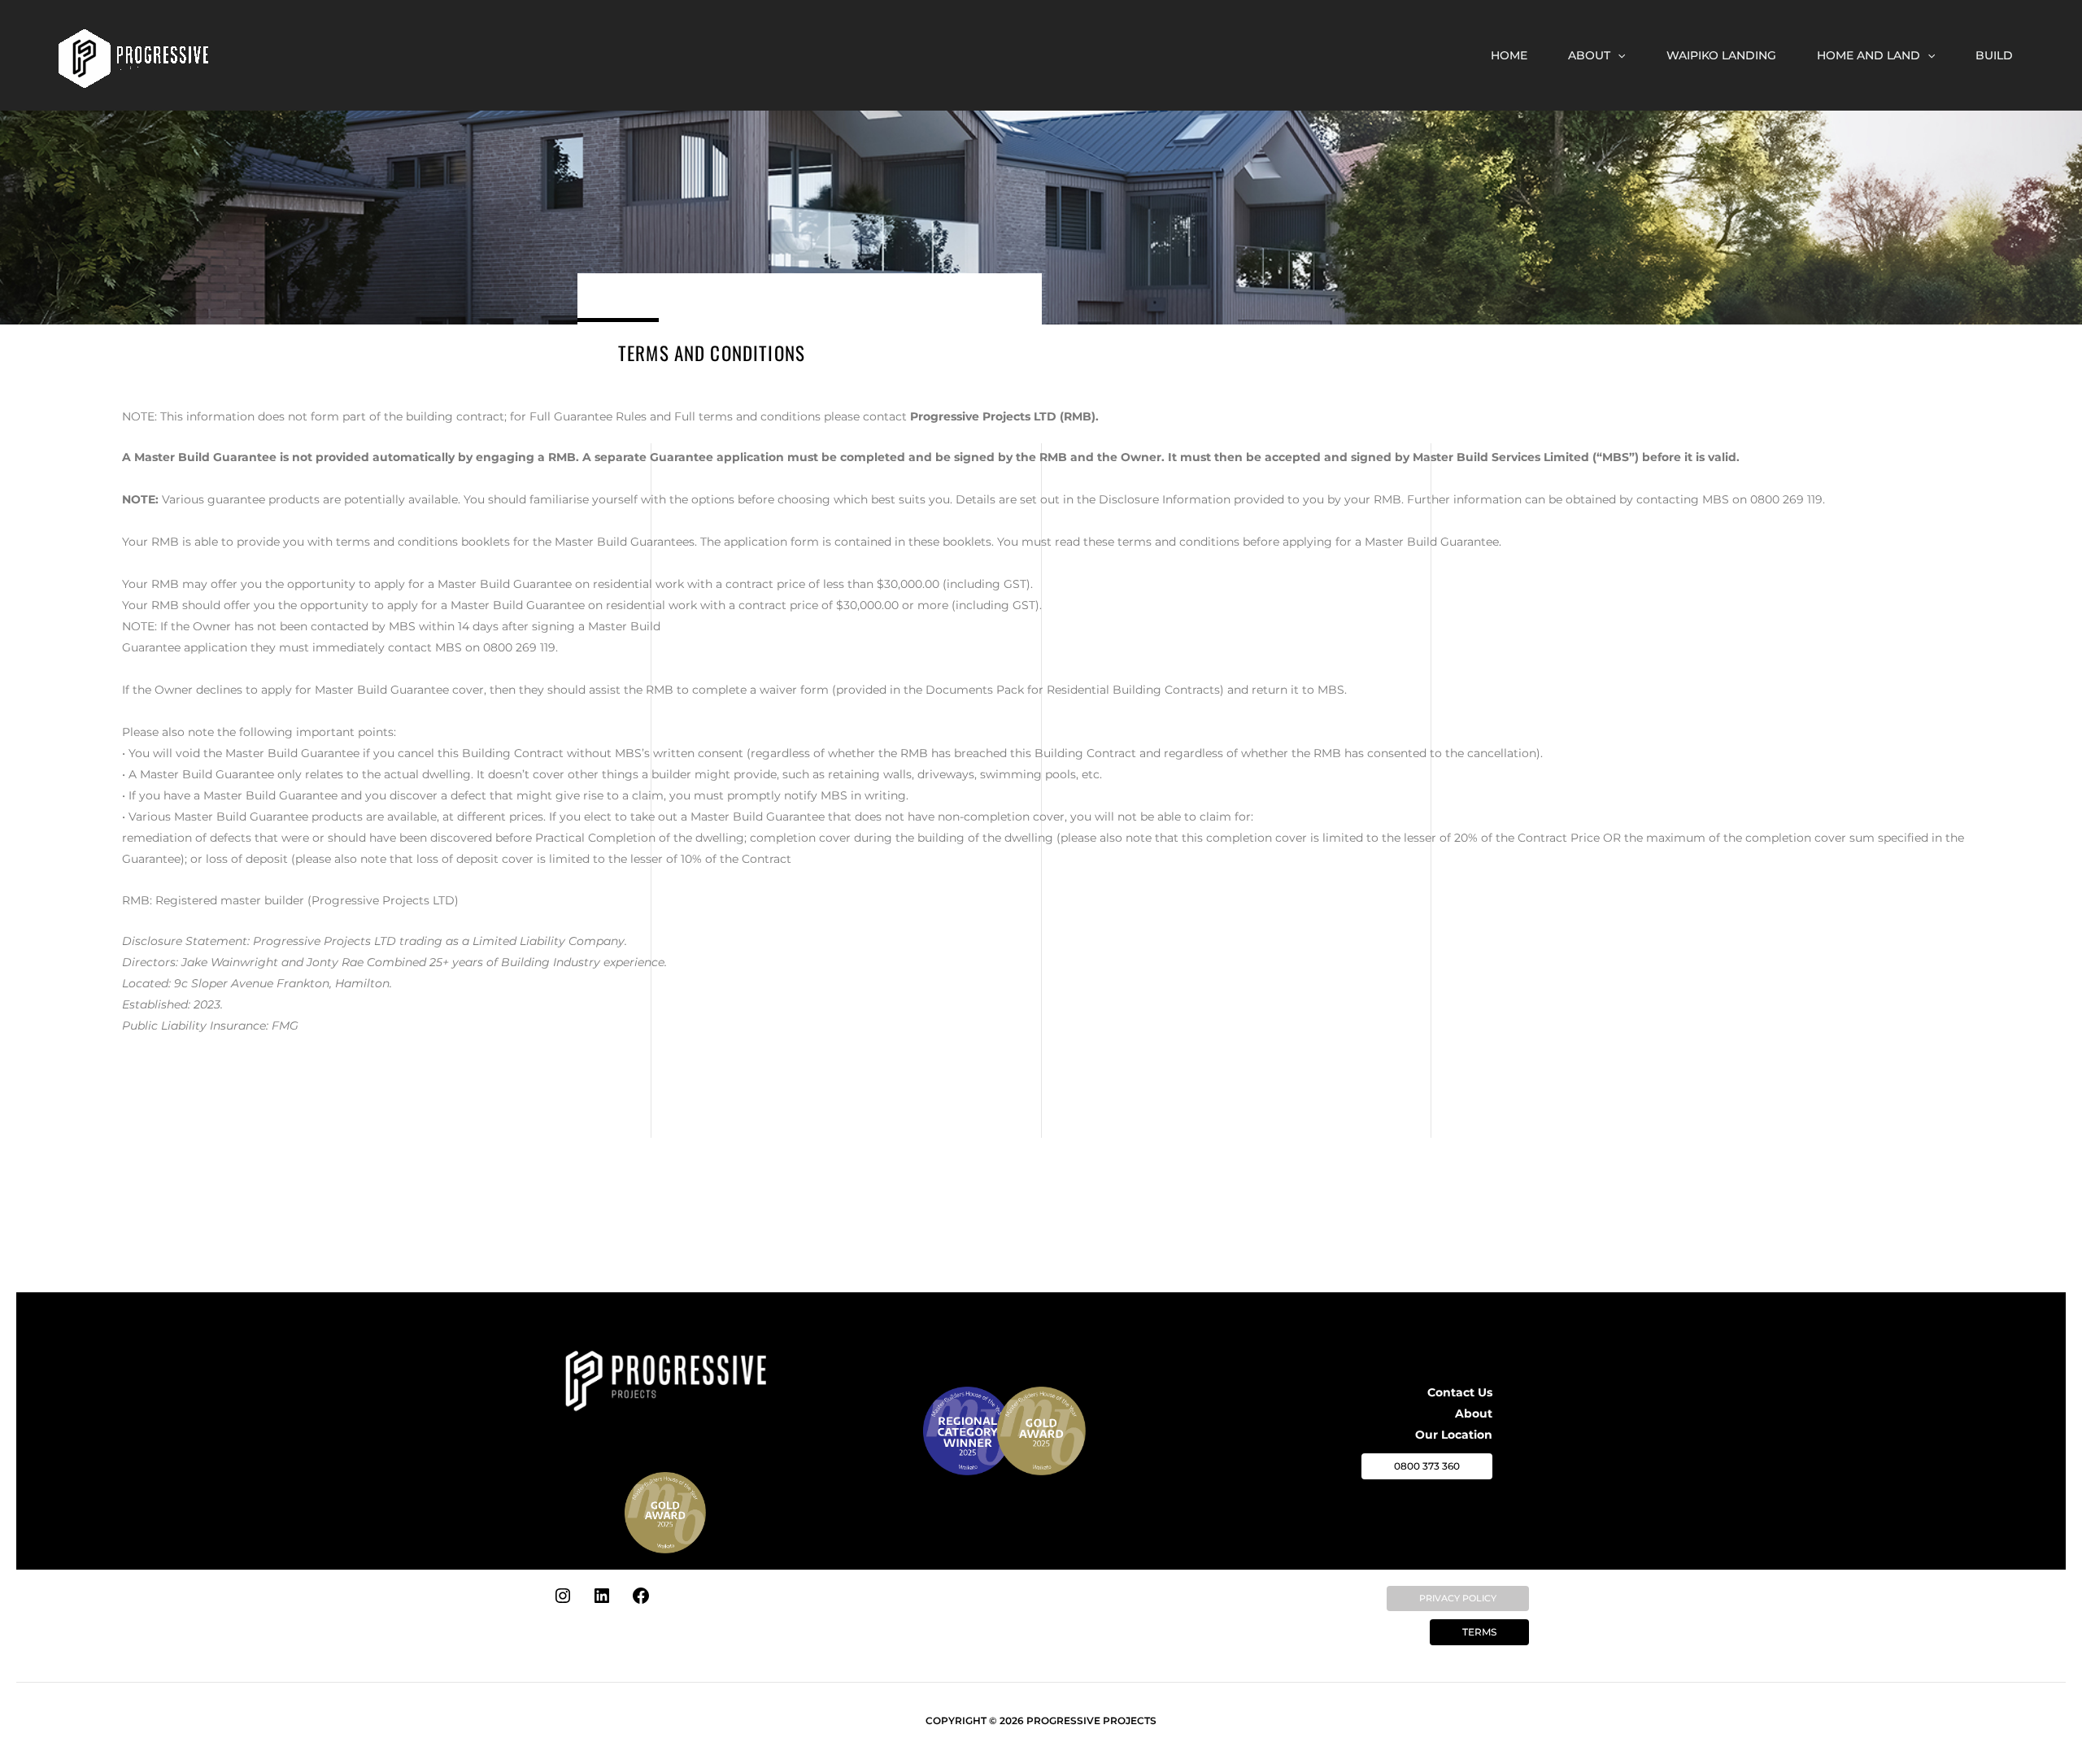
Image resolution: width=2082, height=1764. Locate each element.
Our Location (1454, 1435)
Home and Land (1869, 55)
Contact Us (1460, 1392)
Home (1509, 55)
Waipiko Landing (1721, 55)
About (1589, 55)
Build (1994, 55)
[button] (1618, 55)
